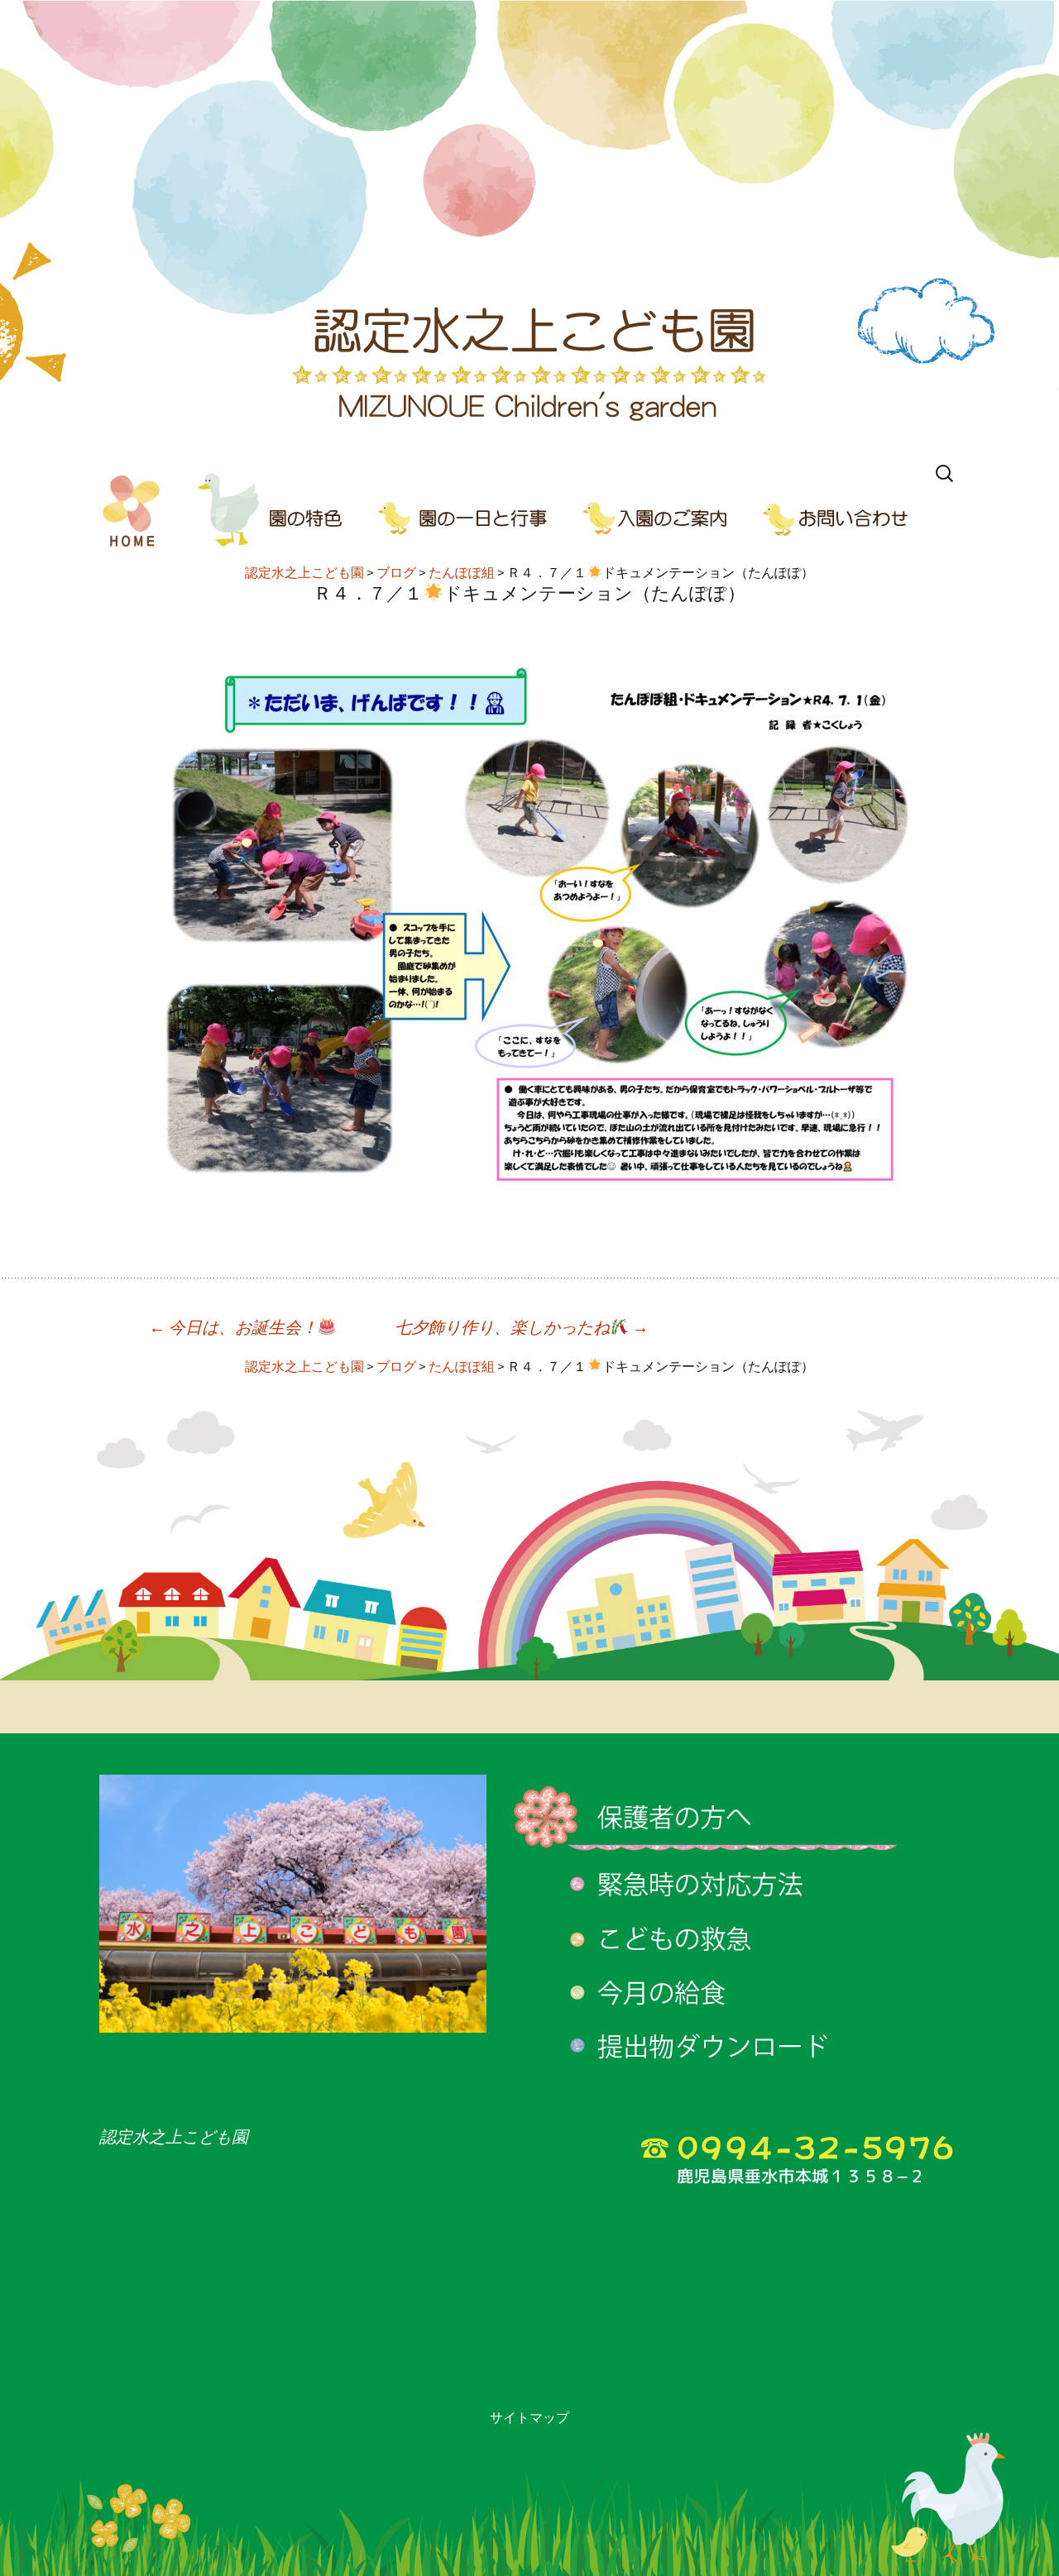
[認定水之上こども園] (529, 227)
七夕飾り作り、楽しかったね (522, 1327)
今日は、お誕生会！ (233, 1327)
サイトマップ (529, 2417)
